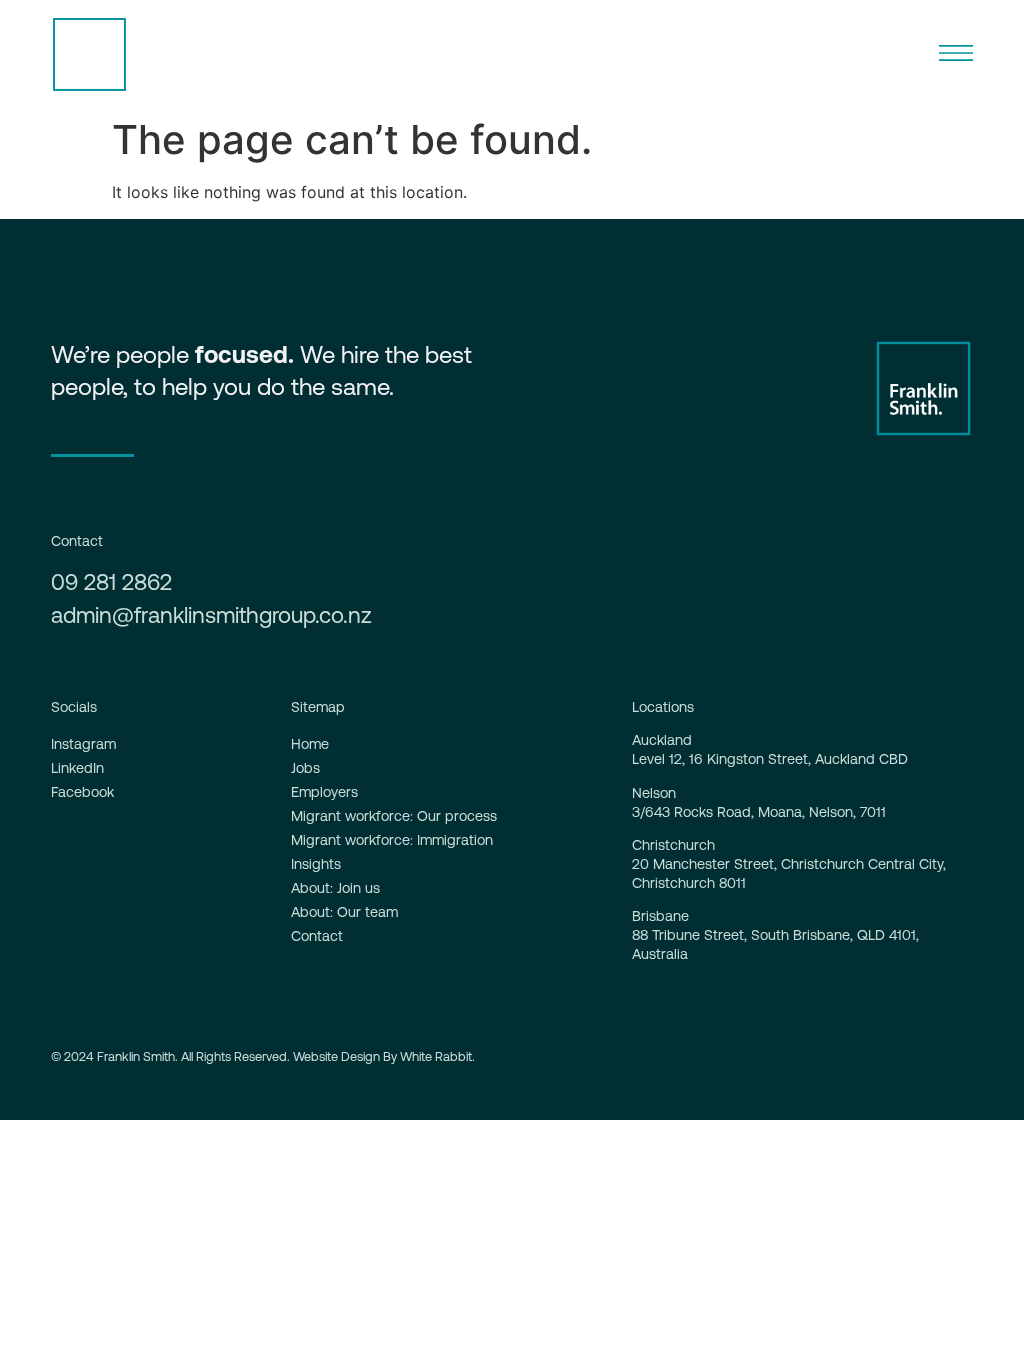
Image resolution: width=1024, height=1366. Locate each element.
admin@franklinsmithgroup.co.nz (211, 615)
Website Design (336, 1056)
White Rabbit (436, 1056)
